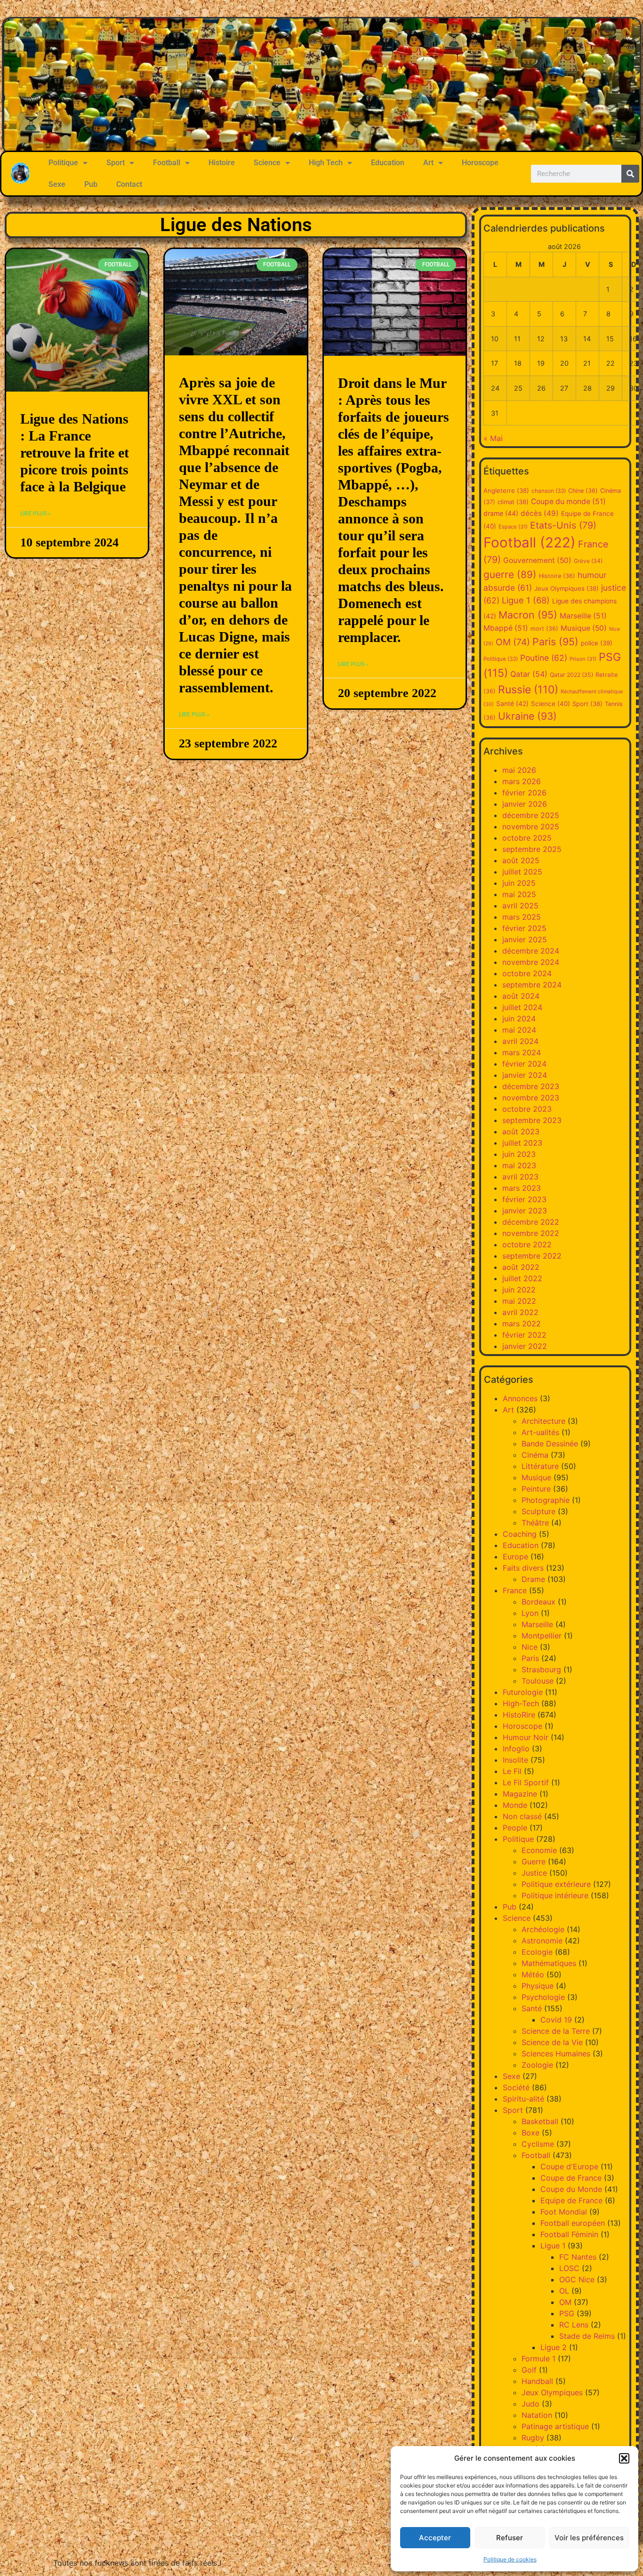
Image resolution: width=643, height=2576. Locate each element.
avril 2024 (520, 1041)
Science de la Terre (556, 2031)
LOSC (569, 2268)
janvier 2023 (525, 1211)
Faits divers (523, 1568)
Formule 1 (539, 2359)
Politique (63, 163)
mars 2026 (522, 781)
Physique (538, 1986)
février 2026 (524, 793)
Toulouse (538, 1681)
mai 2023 (519, 1165)
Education (388, 163)
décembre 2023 (531, 1086)
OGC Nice (577, 2279)
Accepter (435, 2538)
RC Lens (574, 2325)
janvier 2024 (525, 1075)
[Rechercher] (630, 174)
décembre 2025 (531, 815)
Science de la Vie (552, 2042)
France (515, 1590)
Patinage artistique (555, 2426)
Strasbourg (541, 1669)
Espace (513, 527)
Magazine (520, 1794)
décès (540, 513)
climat (513, 502)
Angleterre (506, 490)
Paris (555, 642)
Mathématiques (549, 1963)
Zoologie (537, 2065)
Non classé (522, 1816)
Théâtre (535, 1523)
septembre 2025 (532, 849)
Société (516, 2087)
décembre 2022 (531, 1222)
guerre (510, 574)
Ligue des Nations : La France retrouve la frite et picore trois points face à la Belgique (75, 453)
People (515, 1828)
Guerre (534, 1862)
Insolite (515, 1760)
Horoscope (480, 163)
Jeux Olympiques (567, 588)
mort (544, 629)
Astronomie (542, 1941)
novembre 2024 (531, 962)
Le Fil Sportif (526, 1782)
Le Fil (512, 1771)
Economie (539, 1850)
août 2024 (521, 996)
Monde (515, 1805)
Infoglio (516, 1749)
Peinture (536, 1489)
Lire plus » (36, 514)
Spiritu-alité (523, 2099)
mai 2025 (519, 894)
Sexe (57, 184)
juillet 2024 (522, 1007)
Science (267, 163)
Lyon (530, 1613)
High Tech (326, 163)
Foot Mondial (564, 2212)
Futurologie (523, 1692)
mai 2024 (519, 1030)
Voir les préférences (589, 2538)
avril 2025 (520, 906)
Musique (584, 628)
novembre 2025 (531, 827)
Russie (528, 690)
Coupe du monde (568, 502)
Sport (116, 163)
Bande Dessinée (550, 1444)
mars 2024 (522, 1052)
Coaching (520, 1534)
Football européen (573, 2223)
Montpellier (542, 1636)
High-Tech (521, 1703)
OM (513, 642)
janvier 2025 (525, 939)
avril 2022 (520, 1312)
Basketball (540, 2121)
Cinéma (535, 1455)
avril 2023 (520, 1177)
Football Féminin (569, 2234)
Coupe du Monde (571, 2189)
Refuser (510, 2538)
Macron (528, 615)
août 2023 (521, 1132)
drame (501, 513)
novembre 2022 (531, 1233)
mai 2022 (519, 1301)
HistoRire (519, 1715)
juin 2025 (519, 883)
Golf (529, 2370)
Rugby (533, 2438)
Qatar (529, 674)
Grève (588, 561)
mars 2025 (522, 917)
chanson (549, 491)
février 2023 (524, 1199)
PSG (567, 2313)
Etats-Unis (563, 525)
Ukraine (527, 716)
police (597, 643)
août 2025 (521, 860)
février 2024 (524, 1064)
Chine (583, 491)
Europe (515, 1557)
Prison (583, 659)
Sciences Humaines (556, 2054)
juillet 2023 (522, 1143)
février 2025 (524, 928)
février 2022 (524, 1335)
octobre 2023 (527, 1109)
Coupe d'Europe (569, 2167)
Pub (91, 184)
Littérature (540, 1466)
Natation (537, 2415)
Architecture (543, 1421)
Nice (530, 1647)
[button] (624, 2458)
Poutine (544, 658)
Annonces (520, 1398)
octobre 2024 (527, 973)
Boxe (530, 2133)
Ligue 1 (526, 600)
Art (428, 163)
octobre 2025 (527, 838)
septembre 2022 (532, 1256)
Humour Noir (526, 1737)
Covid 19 (556, 2020)
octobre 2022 (527, 1244)
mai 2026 (519, 770)
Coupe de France (571, 2178)
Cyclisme (538, 2144)
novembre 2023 (531, 1098)
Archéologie (543, 1929)
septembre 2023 (532, 1120)
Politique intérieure (555, 1895)
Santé (512, 704)
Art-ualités (540, 1432)
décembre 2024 (531, 951)
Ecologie (537, 1952)
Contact (129, 184)
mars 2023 (522, 1188)
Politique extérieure (556, 1884)
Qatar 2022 (571, 675)
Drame (533, 1579)
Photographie (546, 1500)
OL (564, 2291)
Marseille (583, 616)
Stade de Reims (587, 2336)
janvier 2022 (525, 1346)
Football (167, 163)
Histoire (222, 163)
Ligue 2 (554, 2347)
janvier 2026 (525, 804)
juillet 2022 (522, 1278)
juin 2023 (519, 1154)
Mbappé (506, 628)
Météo (533, 1974)
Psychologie (543, 1997)
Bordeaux (539, 1602)
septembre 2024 (532, 985)
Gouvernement (537, 560)
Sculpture (539, 1511)
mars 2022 (522, 1324)
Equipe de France (571, 2200)
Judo (530, 2404)
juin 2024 (519, 1019)
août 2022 (521, 1267)
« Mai (493, 438)
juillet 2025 (522, 872)
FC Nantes (578, 2257)
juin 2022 (519, 1290)
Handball (537, 2381)
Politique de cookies (510, 2559)
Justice (534, 1873)
